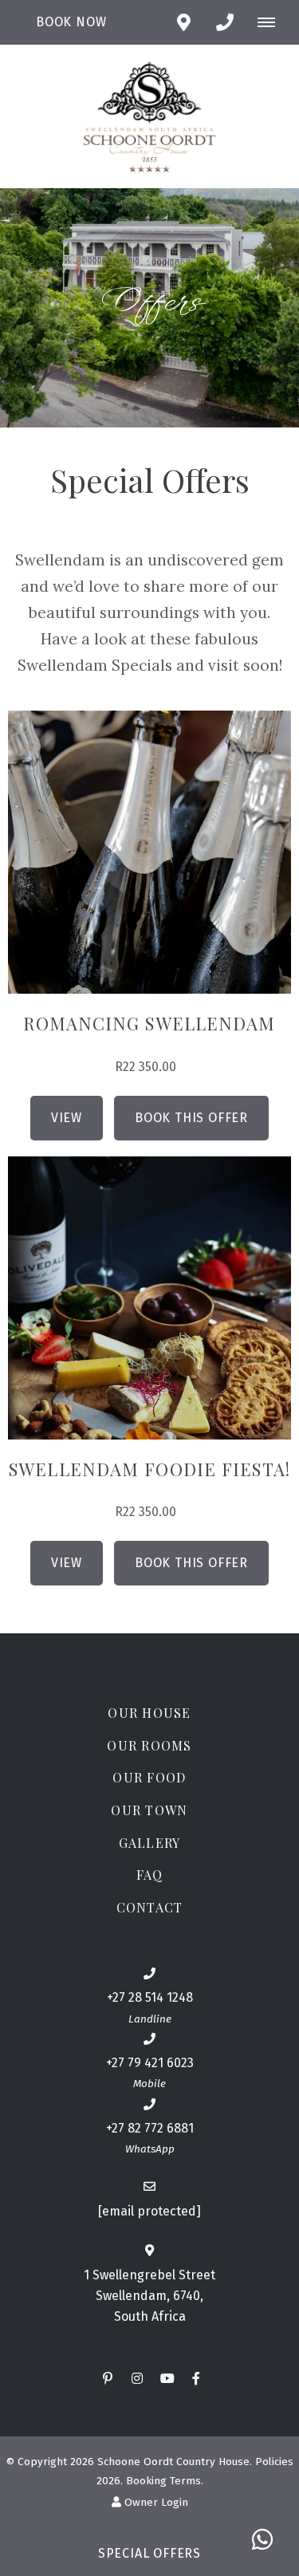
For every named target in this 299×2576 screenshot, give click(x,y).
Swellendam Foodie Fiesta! (149, 1469)
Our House (149, 1713)
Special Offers (149, 2553)
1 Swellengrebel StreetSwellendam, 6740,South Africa (149, 2296)
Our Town (149, 1810)
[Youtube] (167, 2378)
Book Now (71, 22)
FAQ (150, 1875)
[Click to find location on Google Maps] (183, 22)
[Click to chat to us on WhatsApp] (262, 2539)
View (67, 1118)
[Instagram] (137, 2378)
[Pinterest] (108, 2378)
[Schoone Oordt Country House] (149, 115)
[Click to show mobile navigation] (272, 22)
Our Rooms (149, 1745)
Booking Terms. (165, 2481)
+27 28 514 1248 (150, 1997)
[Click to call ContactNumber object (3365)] (225, 22)
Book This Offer (191, 1118)
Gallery (150, 1843)
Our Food (149, 1777)
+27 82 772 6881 (150, 2128)
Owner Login (155, 2502)
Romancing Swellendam (149, 1023)
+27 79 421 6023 (150, 2063)
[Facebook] (196, 2378)
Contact (150, 1907)
